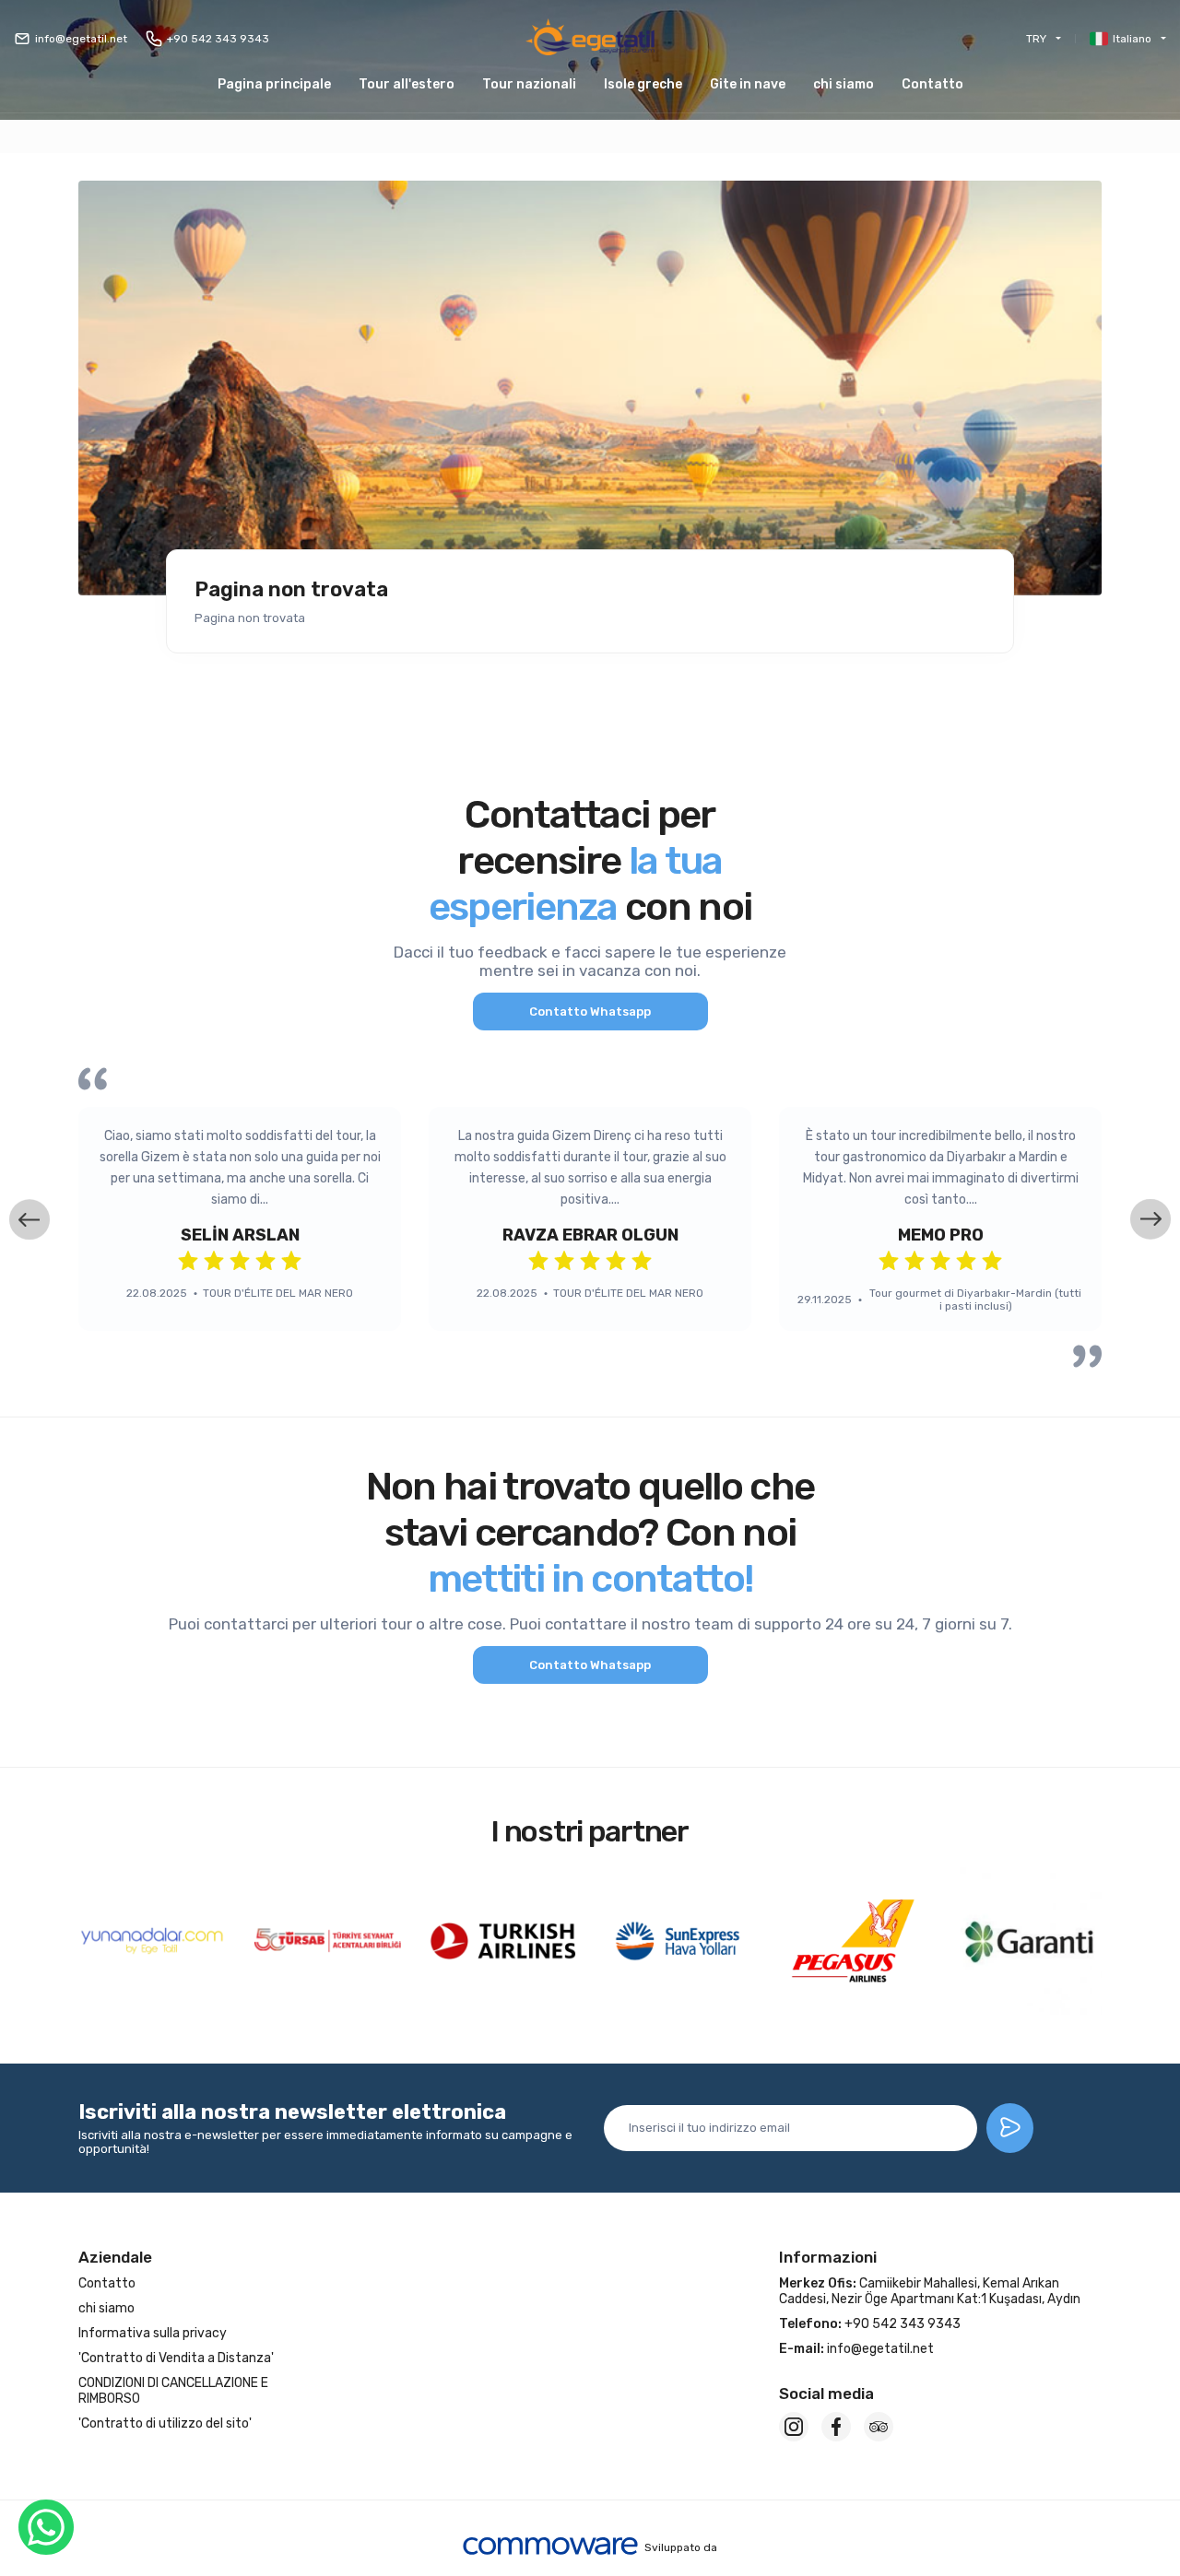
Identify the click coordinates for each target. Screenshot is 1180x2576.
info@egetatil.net (81, 39)
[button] (643, 84)
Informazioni (828, 2257)
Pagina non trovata (291, 590)
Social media (826, 2394)
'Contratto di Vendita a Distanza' (176, 2358)
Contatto (932, 84)
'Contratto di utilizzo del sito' (165, 2423)
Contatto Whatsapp (590, 1012)
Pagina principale (274, 84)
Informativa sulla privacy (153, 2333)
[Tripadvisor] (879, 2427)
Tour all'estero (407, 84)
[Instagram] (794, 2427)
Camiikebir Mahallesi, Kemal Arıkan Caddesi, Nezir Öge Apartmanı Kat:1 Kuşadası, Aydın (930, 2291)
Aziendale (115, 2257)
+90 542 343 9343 (218, 39)
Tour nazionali (529, 84)
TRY (1036, 39)
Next (1150, 1219)
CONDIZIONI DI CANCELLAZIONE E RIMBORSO (173, 2391)
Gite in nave (748, 84)
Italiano (1132, 39)
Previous (29, 1219)
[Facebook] (836, 2427)
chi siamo (844, 84)
